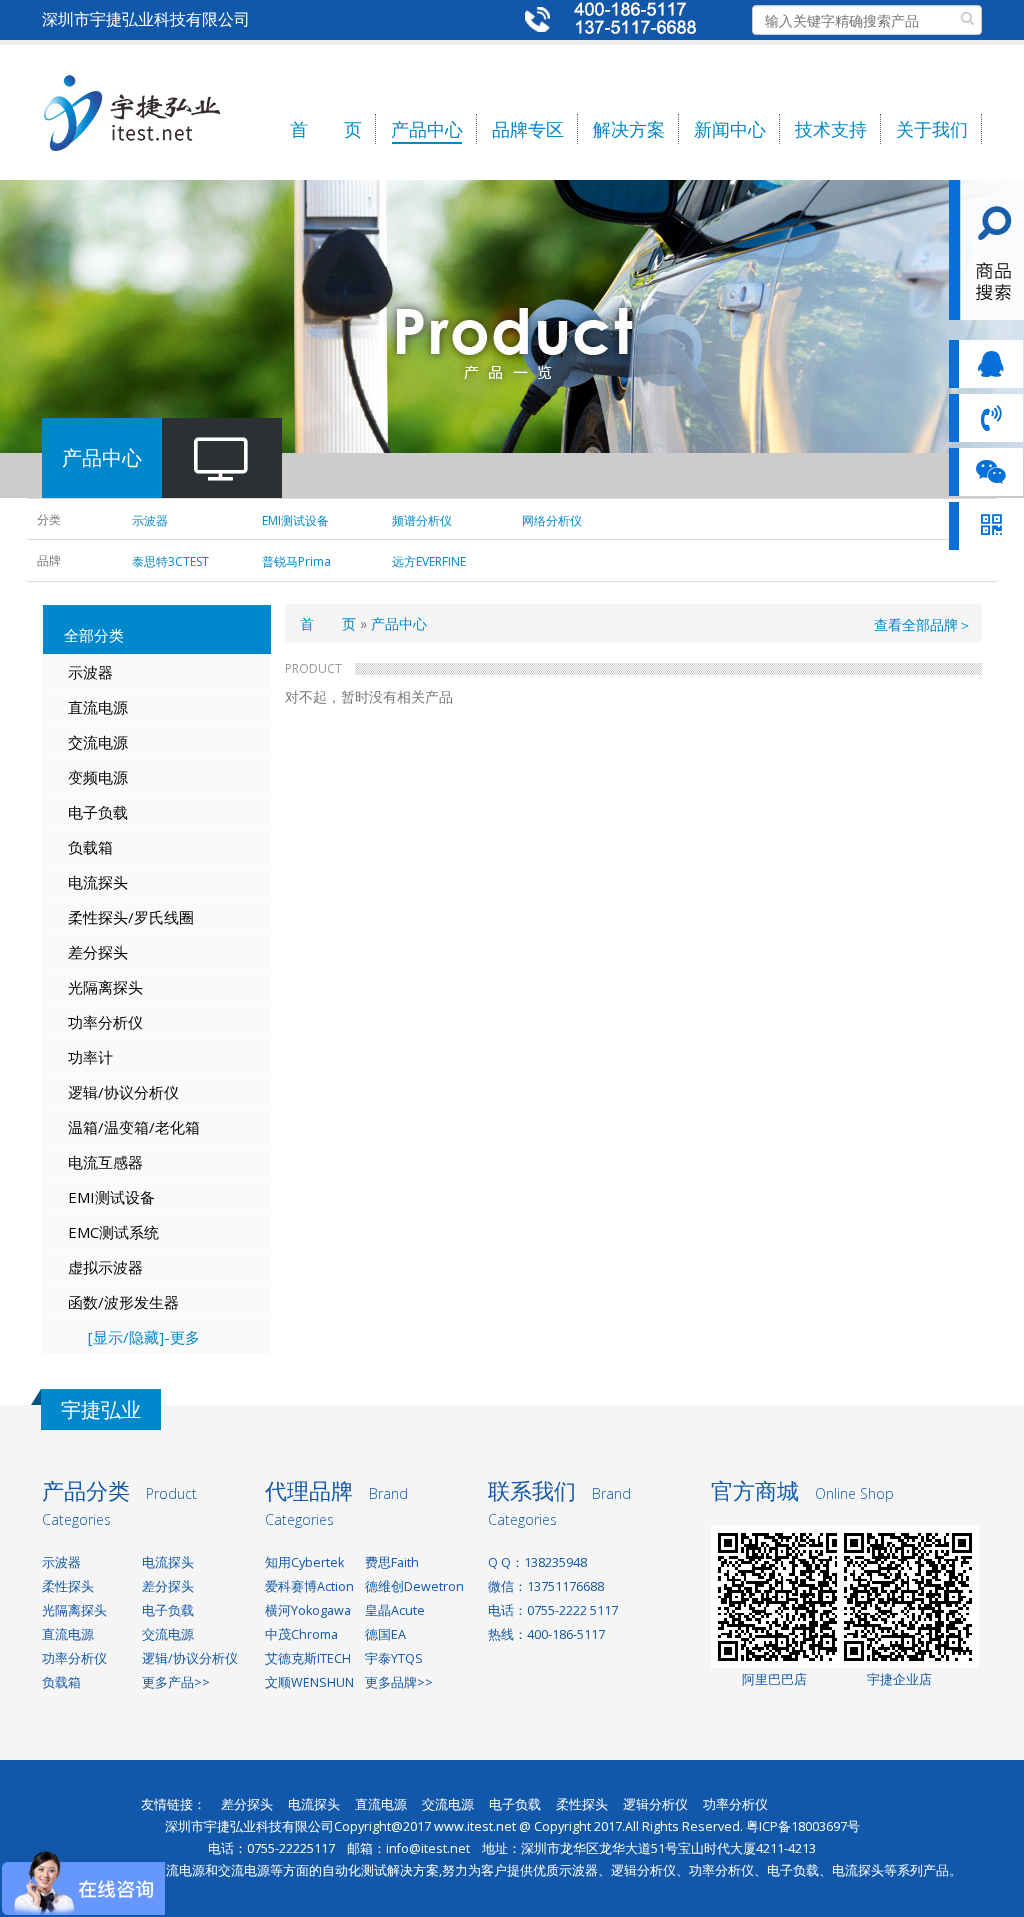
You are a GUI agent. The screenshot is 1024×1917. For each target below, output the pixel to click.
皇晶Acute (395, 1610)
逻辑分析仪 (655, 1804)
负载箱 (90, 847)
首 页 (326, 129)
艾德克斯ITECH (308, 1658)
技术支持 (831, 129)
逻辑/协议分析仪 (123, 1092)
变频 (83, 777)
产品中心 (427, 129)
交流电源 (98, 742)
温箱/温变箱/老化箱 (134, 1127)
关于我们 (932, 129)
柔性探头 (68, 1586)
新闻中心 (730, 129)
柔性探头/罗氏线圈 (131, 917)
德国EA (385, 1634)
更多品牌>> (399, 1682)
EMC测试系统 (113, 1232)
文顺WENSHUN (309, 1682)
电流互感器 (105, 1162)
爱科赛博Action (309, 1586)
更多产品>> (176, 1682)
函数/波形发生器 (123, 1302)
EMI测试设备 (111, 1197)
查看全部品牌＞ (923, 624)
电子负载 (98, 812)
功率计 (90, 1057)
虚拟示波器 (105, 1267)
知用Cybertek (304, 1562)
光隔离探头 (105, 987)
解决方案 (629, 129)
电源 (113, 777)
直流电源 (98, 707)
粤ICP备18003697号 (803, 1826)
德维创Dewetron (414, 1586)
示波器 (90, 672)
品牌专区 (528, 129)
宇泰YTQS (394, 1658)
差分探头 (98, 952)
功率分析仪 (105, 1022)
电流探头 (98, 882)
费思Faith (392, 1562)
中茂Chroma (301, 1634)
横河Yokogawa (308, 1610)
